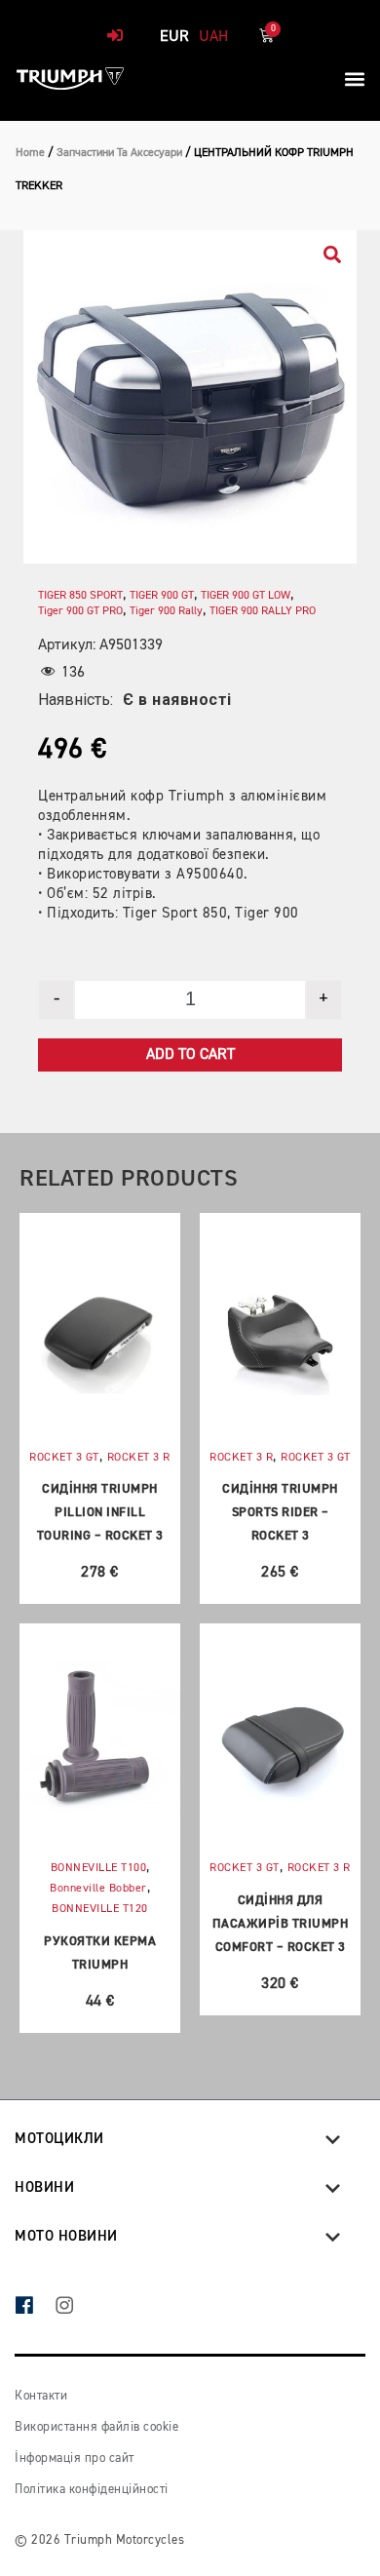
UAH (213, 37)
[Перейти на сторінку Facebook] (35, 2307)
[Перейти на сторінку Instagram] (75, 2307)
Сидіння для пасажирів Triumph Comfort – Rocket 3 (281, 1924)
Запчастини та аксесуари (119, 153)
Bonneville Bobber (98, 1889)
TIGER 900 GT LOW (246, 596)
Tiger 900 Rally (166, 611)
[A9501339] (190, 397)
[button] (354, 78)
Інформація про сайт (75, 2459)
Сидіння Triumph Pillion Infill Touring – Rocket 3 (100, 1513)
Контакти (41, 2396)
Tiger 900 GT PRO (80, 611)
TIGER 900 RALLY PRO (263, 611)
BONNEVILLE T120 (100, 1909)
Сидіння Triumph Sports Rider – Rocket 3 (280, 1513)
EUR (174, 37)
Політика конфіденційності (92, 2490)
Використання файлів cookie (96, 2427)
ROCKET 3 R (139, 1458)
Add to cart (190, 1055)
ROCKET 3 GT (64, 1458)
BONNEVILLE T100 (99, 1868)
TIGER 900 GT (162, 596)
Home (30, 153)
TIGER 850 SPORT (80, 596)
